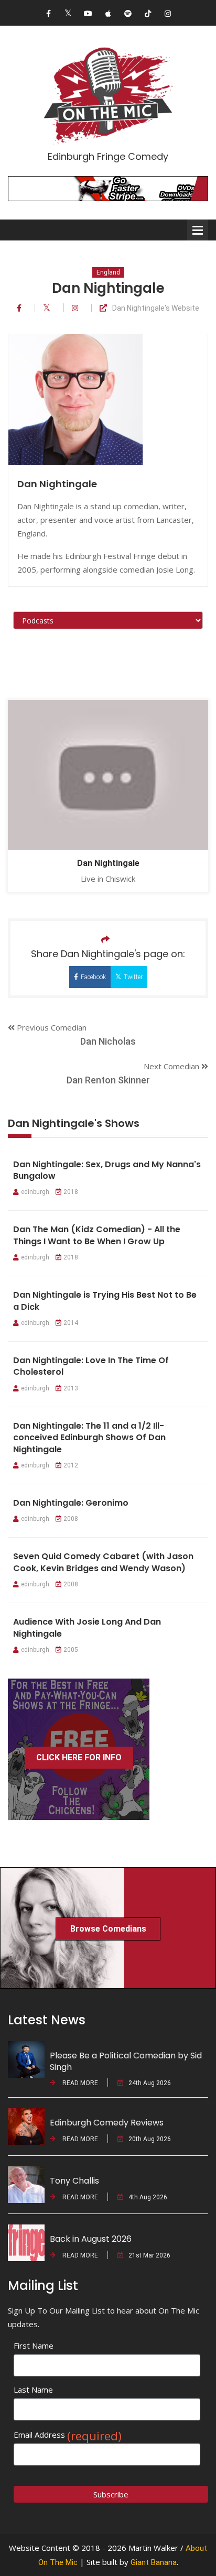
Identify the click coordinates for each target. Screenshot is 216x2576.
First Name (34, 2345)
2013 (71, 1388)
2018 (71, 1192)
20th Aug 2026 (150, 2139)
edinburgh (35, 1192)
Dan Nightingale (108, 863)
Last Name (33, 2389)
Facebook (93, 977)
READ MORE (79, 2083)
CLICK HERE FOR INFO (79, 1757)
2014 (71, 1323)
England (108, 272)
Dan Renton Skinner (108, 1080)
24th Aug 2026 (150, 2083)
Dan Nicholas (108, 1041)
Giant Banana (154, 2562)
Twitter (133, 977)
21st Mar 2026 (149, 2255)
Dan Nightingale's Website (156, 308)
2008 (71, 1519)
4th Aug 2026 (148, 2197)
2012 (71, 1465)
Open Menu (198, 230)
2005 (71, 1650)
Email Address (68, 2435)
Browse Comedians (108, 1929)
